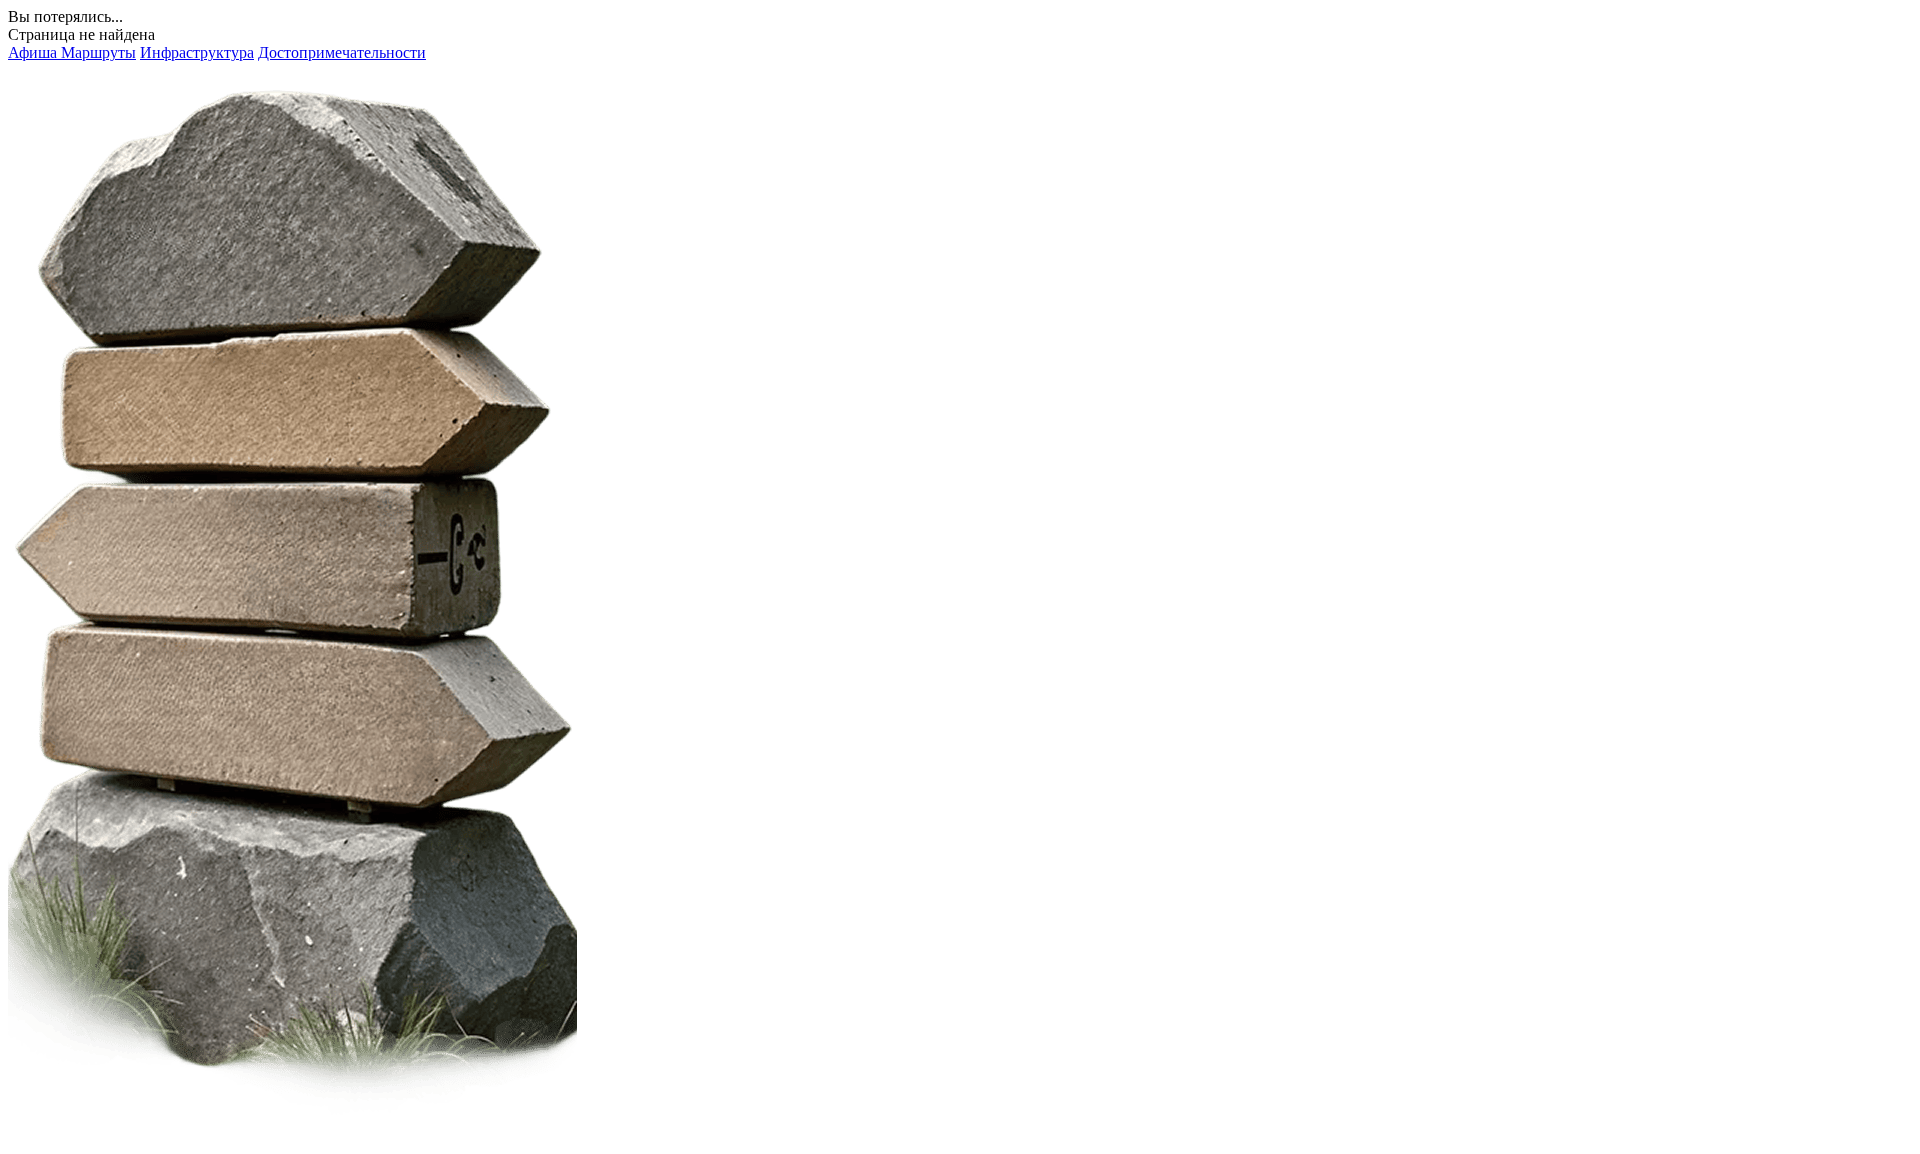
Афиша (34, 52)
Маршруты (98, 52)
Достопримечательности (342, 52)
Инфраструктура (197, 52)
